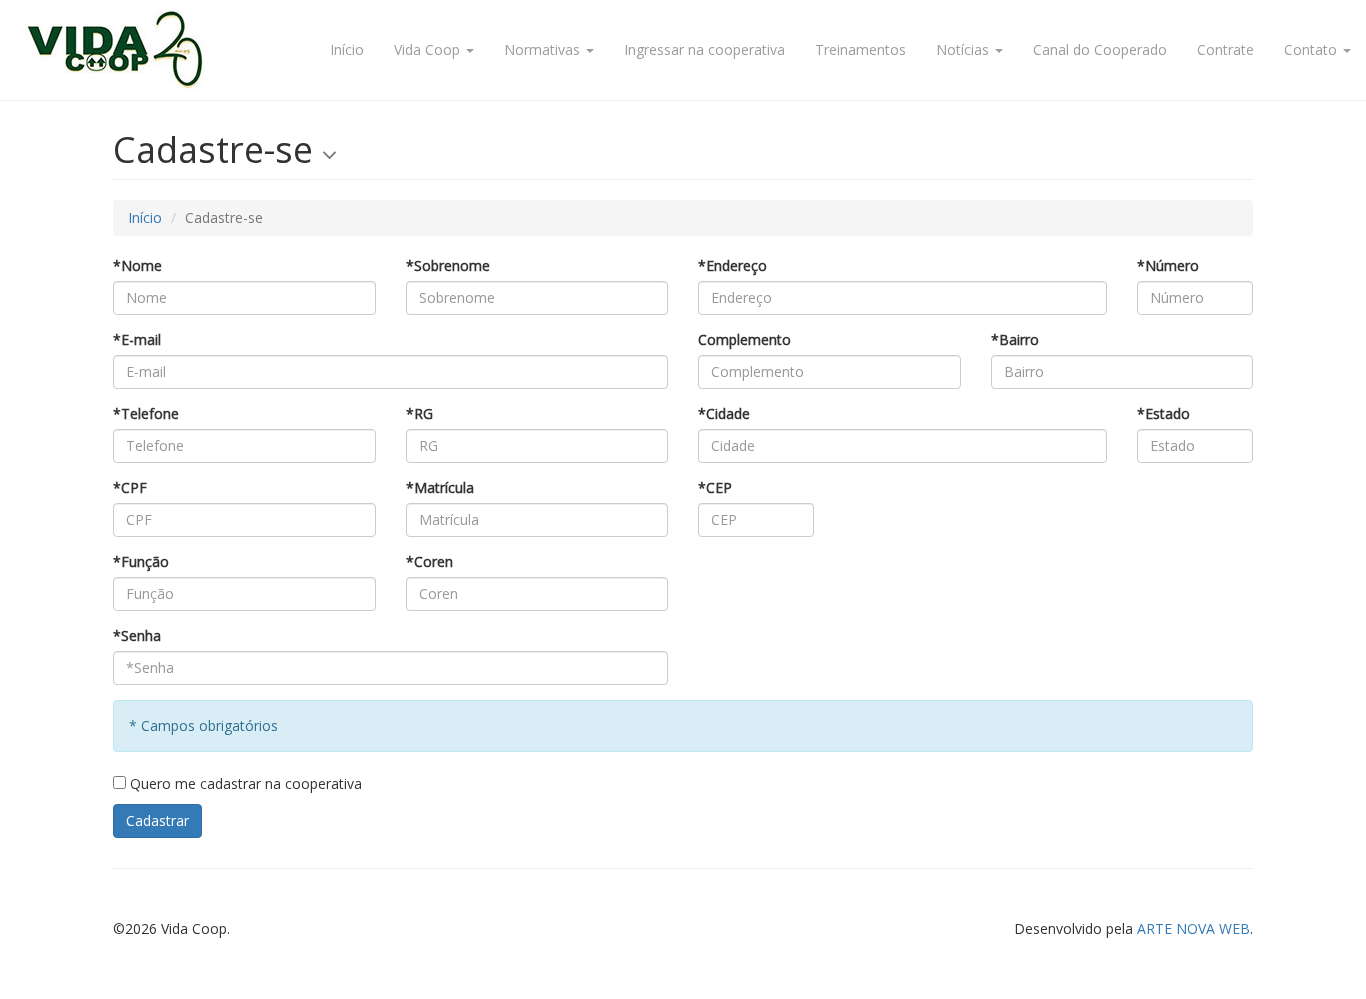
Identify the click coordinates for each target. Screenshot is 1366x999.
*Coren (429, 561)
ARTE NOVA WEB (1193, 928)
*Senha (137, 635)
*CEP (715, 487)
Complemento (744, 339)
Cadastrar (157, 820)
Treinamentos (860, 49)
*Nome (137, 265)
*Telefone (146, 413)
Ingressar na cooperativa (704, 49)
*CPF (130, 487)
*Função (141, 561)
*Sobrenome (448, 265)
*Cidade (724, 413)
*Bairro (1015, 339)
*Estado (1163, 413)
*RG (419, 413)
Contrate (1225, 49)
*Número (1168, 265)
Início (347, 49)
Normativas (544, 49)
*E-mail (137, 339)
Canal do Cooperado (1100, 49)
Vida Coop (429, 49)
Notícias (964, 49)
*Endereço (732, 265)
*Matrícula (440, 487)
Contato (1312, 49)
